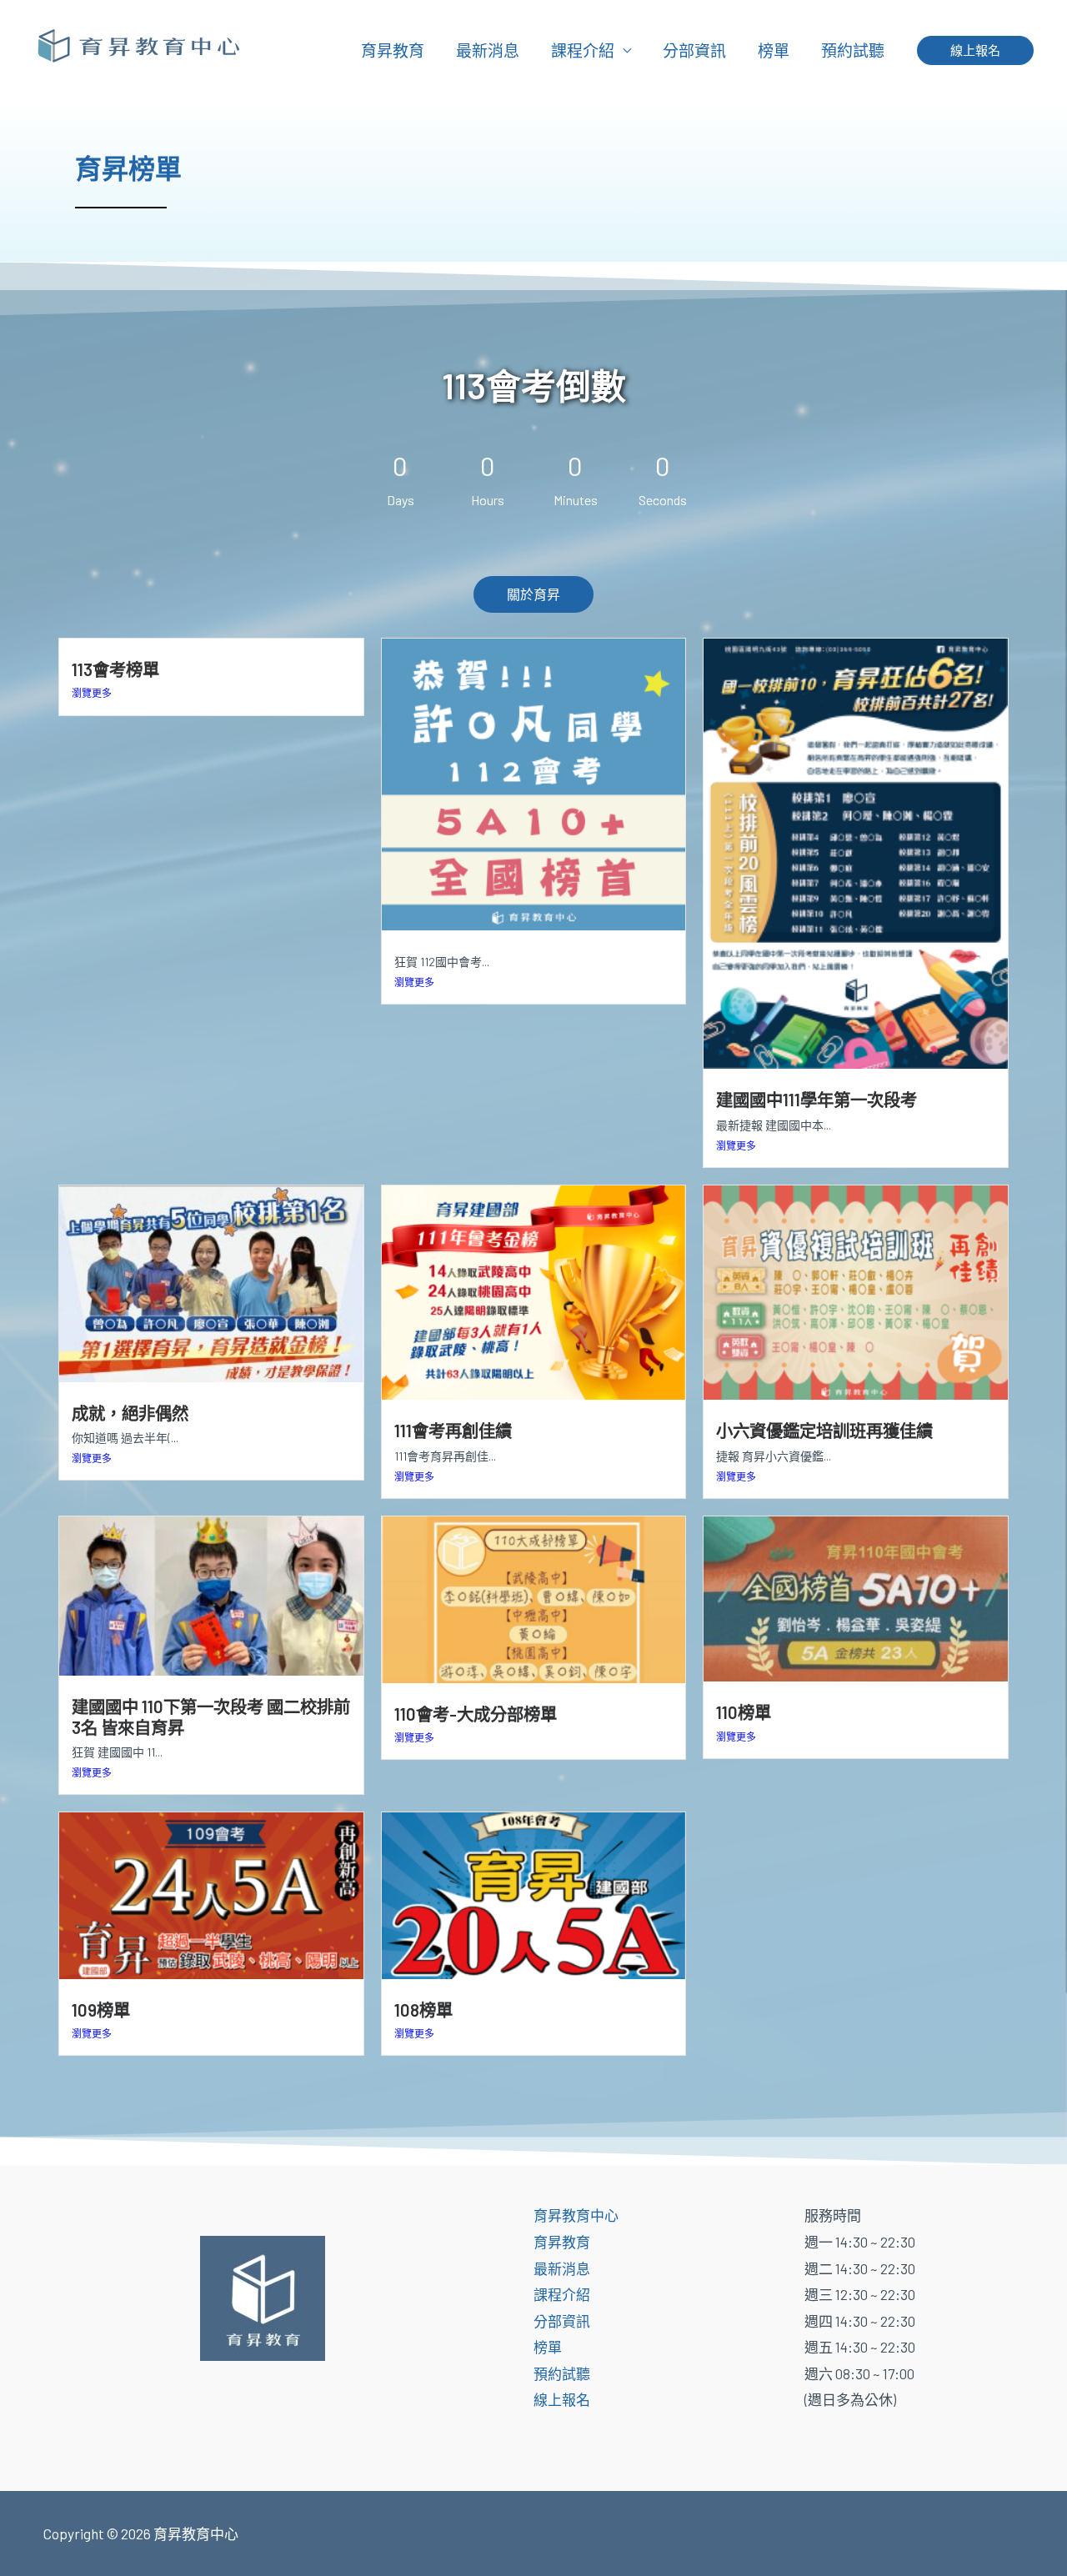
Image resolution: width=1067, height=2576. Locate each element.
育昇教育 (393, 50)
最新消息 (488, 50)
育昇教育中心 (576, 2215)
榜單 (774, 50)
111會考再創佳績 (453, 1431)
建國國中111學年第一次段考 (817, 1100)
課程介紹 (583, 50)
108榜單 (423, 2010)
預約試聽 (853, 50)
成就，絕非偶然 (130, 1413)
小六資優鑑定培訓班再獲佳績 (824, 1431)
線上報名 (562, 2399)
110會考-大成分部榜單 (476, 1714)
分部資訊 (694, 50)
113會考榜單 (115, 669)
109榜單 (101, 2010)
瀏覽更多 (92, 693)
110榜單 (744, 1712)
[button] (975, 50)
